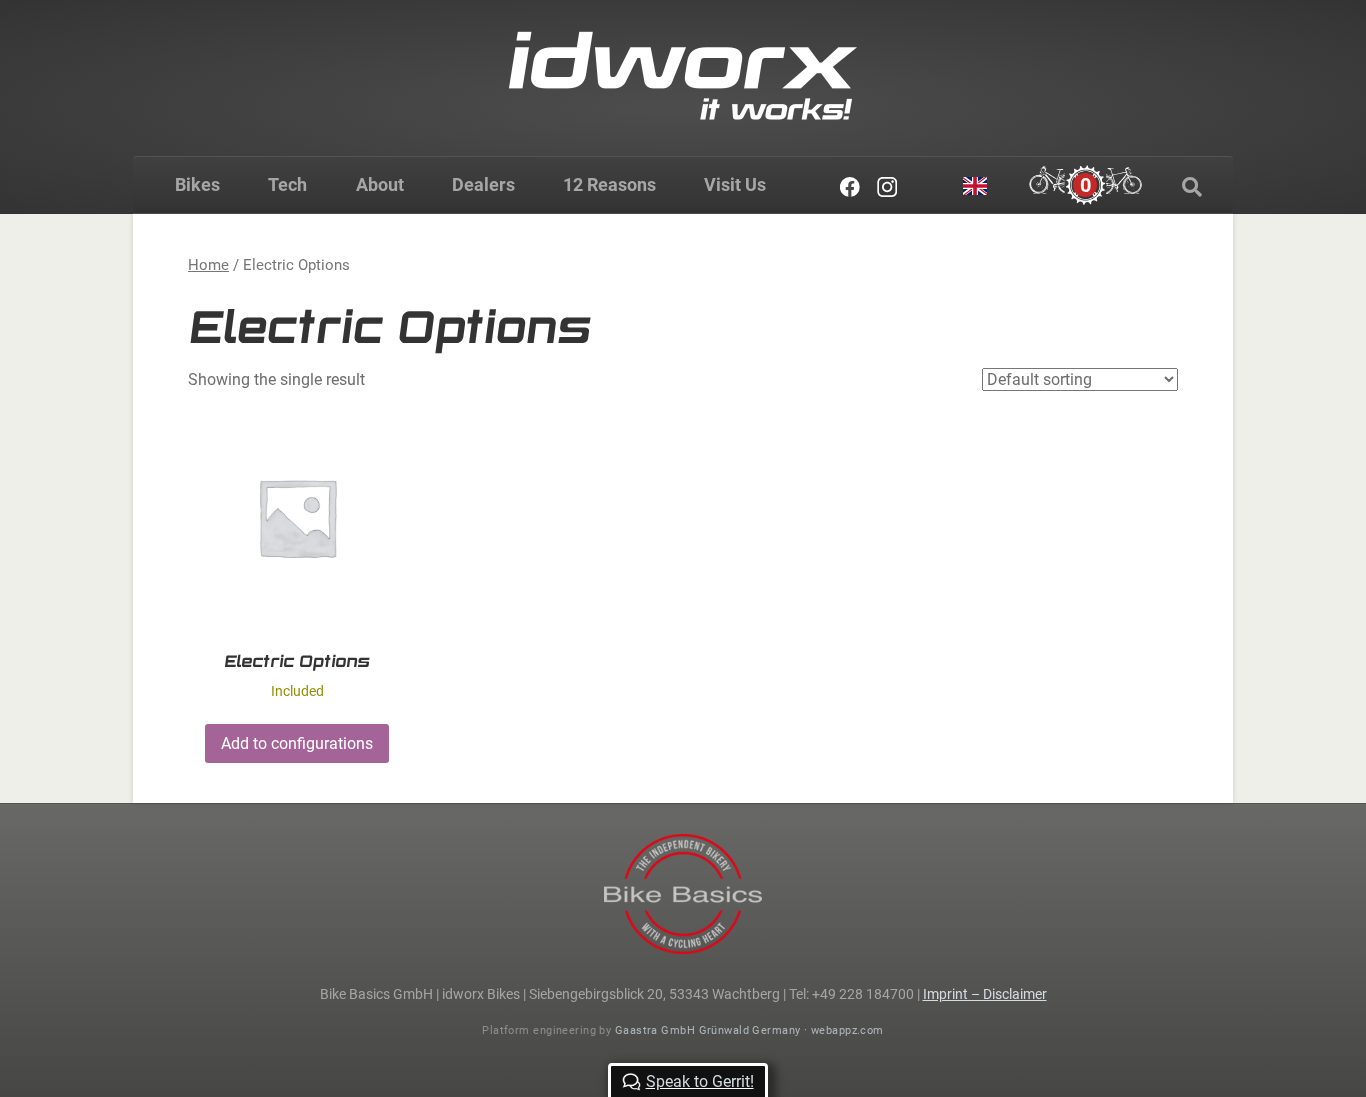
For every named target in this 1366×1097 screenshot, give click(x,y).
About (380, 184)
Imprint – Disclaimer (985, 994)
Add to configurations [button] (297, 743)
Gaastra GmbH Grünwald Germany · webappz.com (749, 1030)
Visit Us (735, 184)
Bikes (197, 184)
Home (208, 265)
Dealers (483, 184)
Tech (287, 184)
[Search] (1192, 187)
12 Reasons (609, 184)
